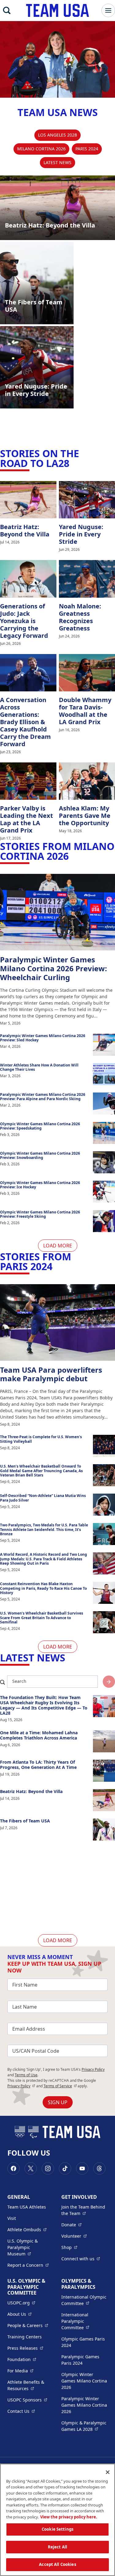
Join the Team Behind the (85, 2210)
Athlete (27, 2229)
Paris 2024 (87, 149)
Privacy (21, 2086)
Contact (21, 2411)
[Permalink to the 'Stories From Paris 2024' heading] (56, 1266)
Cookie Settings (57, 2529)
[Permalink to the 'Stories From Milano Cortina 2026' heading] (72, 856)
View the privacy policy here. (69, 2517)
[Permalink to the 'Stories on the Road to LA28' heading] (73, 463)
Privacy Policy (93, 2069)
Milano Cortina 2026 (41, 149)
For (20, 2371)
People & (28, 2325)
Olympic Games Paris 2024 (83, 2342)
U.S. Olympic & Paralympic (31, 2247)
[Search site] (109, 1682)
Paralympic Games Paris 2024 (80, 2360)
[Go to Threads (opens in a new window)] (99, 2168)
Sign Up (58, 2102)
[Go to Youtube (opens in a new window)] (82, 2168)
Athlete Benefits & (31, 2385)
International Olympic (85, 2300)
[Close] (108, 2472)
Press (25, 2348)
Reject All (57, 2547)
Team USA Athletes (27, 2207)
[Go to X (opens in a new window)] (31, 2168)
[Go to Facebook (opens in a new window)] (13, 2168)
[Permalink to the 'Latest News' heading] (69, 1658)
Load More (58, 1246)
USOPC (27, 2400)
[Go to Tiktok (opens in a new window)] (65, 2168)
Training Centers (25, 2337)
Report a (28, 2265)
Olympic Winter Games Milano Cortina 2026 (84, 2381)
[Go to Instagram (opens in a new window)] (48, 2168)
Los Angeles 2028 (57, 135)
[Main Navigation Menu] (108, 10)
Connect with (81, 2258)
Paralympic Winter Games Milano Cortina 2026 (84, 2405)
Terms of (60, 2086)
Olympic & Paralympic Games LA (85, 2426)
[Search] (7, 10)
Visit (12, 2218)
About (19, 2314)
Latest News (57, 162)
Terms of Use (26, 2075)
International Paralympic (85, 2321)
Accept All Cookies (57, 2564)
